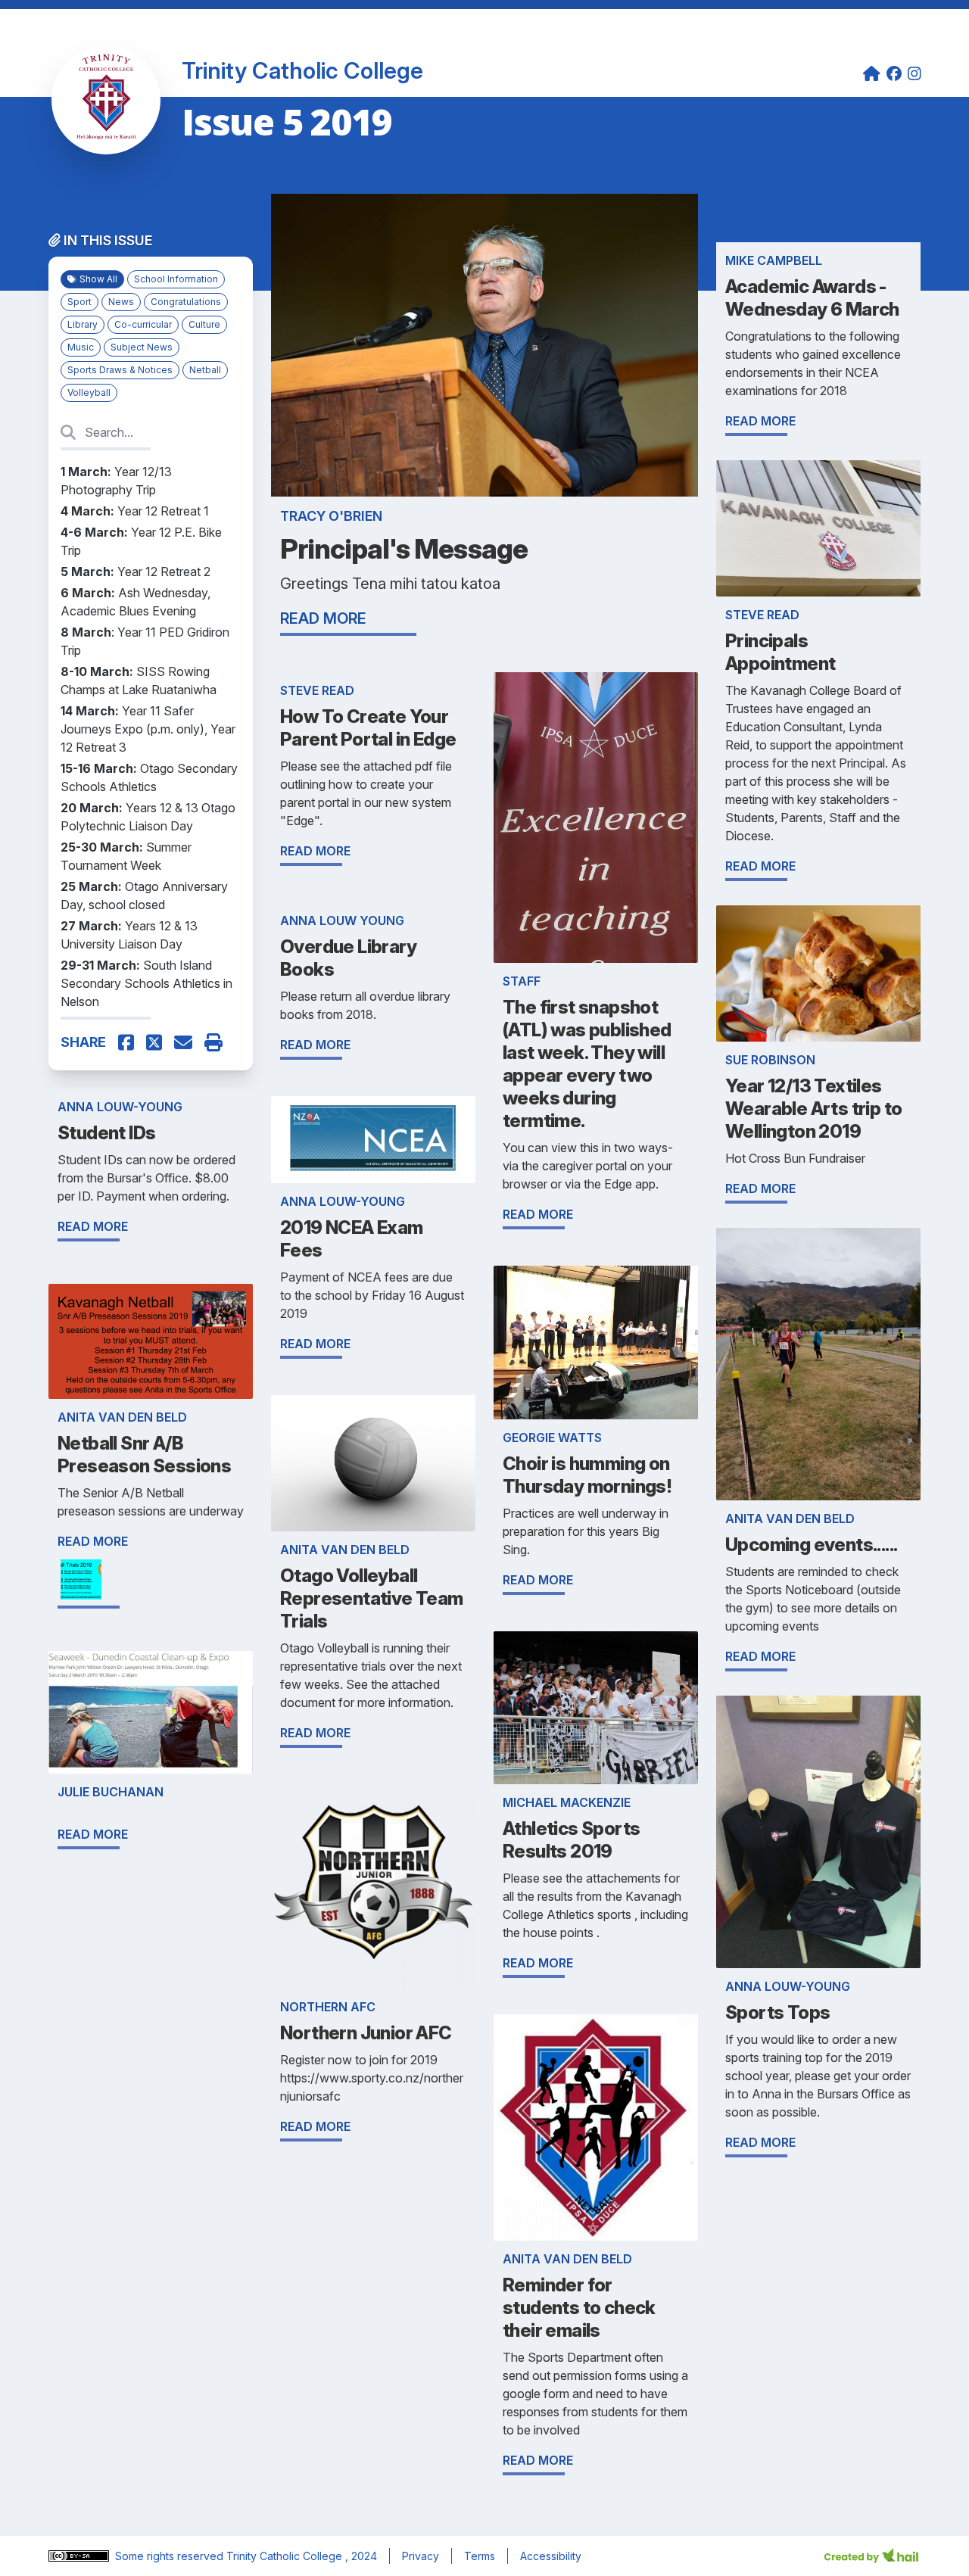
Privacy (421, 2556)
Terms (480, 2556)
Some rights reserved (171, 2556)
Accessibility (551, 2556)
